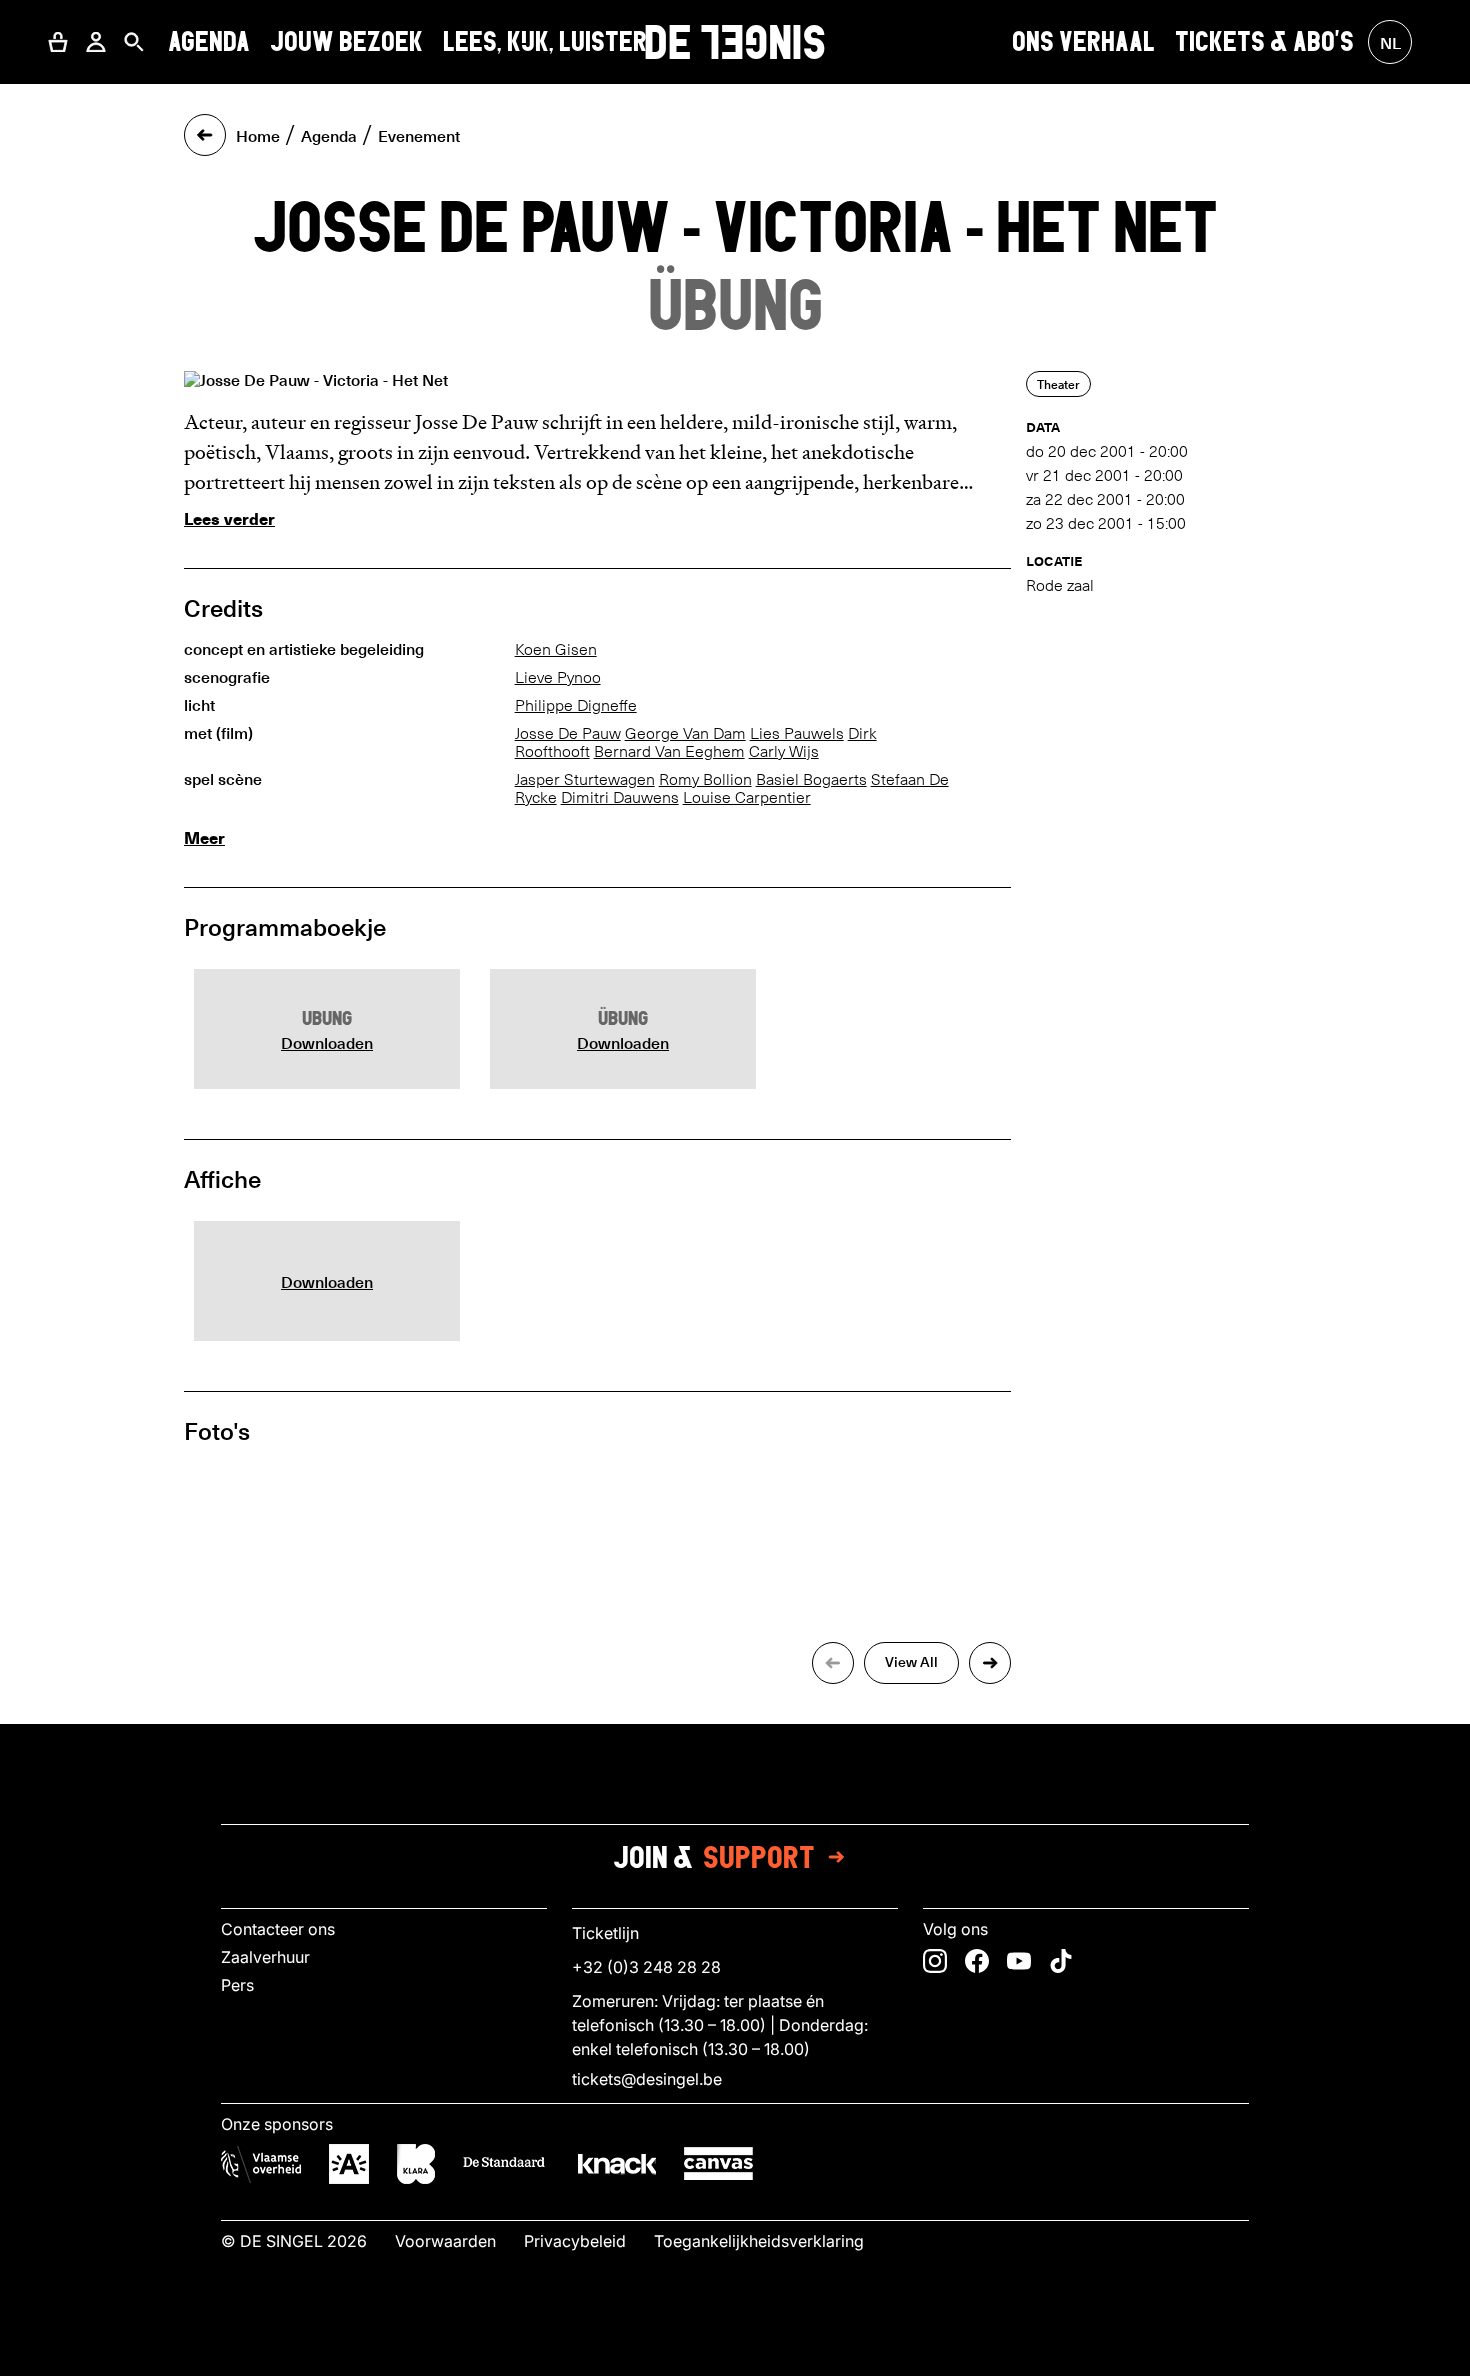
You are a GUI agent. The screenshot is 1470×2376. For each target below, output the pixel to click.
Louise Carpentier (747, 797)
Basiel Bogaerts (811, 779)
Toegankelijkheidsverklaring (759, 2241)
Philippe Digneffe (576, 705)
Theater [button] (1058, 384)
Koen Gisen (556, 649)
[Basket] (58, 42)
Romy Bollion (705, 779)
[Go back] (205, 135)
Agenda (209, 41)
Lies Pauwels (797, 733)
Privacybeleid (575, 2241)
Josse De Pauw (568, 733)
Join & (714, 1857)
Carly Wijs (784, 751)
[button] (58, 42)
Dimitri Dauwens (620, 797)
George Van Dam (685, 733)
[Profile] (96, 42)
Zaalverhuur (265, 1957)
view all (911, 1661)
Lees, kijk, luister (545, 41)
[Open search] (134, 42)
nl (1390, 42)
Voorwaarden (445, 2241)
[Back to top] (735, 2355)
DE (735, 42)
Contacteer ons (278, 1929)
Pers (237, 1985)
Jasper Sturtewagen (585, 779)
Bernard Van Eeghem (669, 751)
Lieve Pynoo (558, 677)
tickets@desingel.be (647, 2079)
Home (258, 135)
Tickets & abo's (1264, 41)
